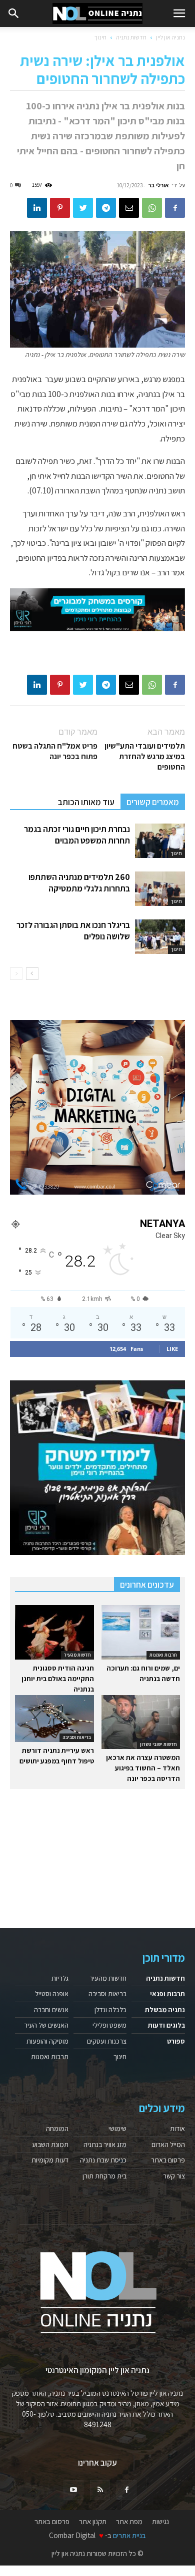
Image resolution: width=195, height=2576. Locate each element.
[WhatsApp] (152, 208)
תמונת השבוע (50, 2145)
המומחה (57, 2129)
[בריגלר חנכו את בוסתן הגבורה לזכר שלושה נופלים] (160, 937)
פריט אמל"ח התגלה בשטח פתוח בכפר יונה (55, 751)
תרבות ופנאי (167, 1994)
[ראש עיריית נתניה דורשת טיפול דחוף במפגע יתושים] (54, 1718)
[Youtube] (73, 2490)
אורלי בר (158, 185)
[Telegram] (106, 208)
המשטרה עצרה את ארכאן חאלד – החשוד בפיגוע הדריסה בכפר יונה (143, 1768)
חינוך (100, 37)
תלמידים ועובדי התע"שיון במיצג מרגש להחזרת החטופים (145, 756)
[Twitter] (83, 208)
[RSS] (100, 2490)
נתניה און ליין (170, 37)
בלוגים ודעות (166, 2025)
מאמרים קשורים (153, 802)
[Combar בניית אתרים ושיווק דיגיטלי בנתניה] (97, 1107)
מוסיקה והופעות (47, 2041)
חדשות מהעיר (77, 1655)
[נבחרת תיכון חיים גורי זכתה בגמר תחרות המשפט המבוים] (160, 841)
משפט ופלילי (109, 2025)
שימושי (117, 2129)
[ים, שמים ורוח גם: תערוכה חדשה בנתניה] (141, 1632)
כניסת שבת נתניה (103, 2160)
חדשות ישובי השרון (158, 1744)
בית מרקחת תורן (104, 2176)
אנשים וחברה (51, 2010)
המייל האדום (168, 2145)
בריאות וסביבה (77, 1737)
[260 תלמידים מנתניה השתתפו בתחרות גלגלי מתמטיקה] (160, 889)
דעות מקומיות (50, 2160)
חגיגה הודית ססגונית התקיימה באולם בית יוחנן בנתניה (58, 1679)
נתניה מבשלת (165, 2010)
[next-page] (32, 974)
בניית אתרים (129, 2535)
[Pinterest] (60, 208)
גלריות (60, 1978)
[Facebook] (175, 208)
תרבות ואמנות (163, 1655)
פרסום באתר (168, 2160)
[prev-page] (16, 974)
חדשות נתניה (131, 37)
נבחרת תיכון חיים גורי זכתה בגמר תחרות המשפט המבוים (77, 835)
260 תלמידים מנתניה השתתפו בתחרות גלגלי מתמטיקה (79, 883)
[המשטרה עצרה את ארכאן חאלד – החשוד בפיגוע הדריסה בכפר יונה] (141, 1722)
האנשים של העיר (46, 2025)
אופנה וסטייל (52, 1994)
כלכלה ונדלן (110, 2010)
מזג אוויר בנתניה (105, 2145)
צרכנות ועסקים (107, 2041)
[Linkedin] (37, 208)
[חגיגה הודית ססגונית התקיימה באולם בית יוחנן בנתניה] (54, 1632)
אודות (177, 2129)
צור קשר (174, 2176)
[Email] (129, 208)
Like (172, 1349)
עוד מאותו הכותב (86, 802)
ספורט (176, 2041)
